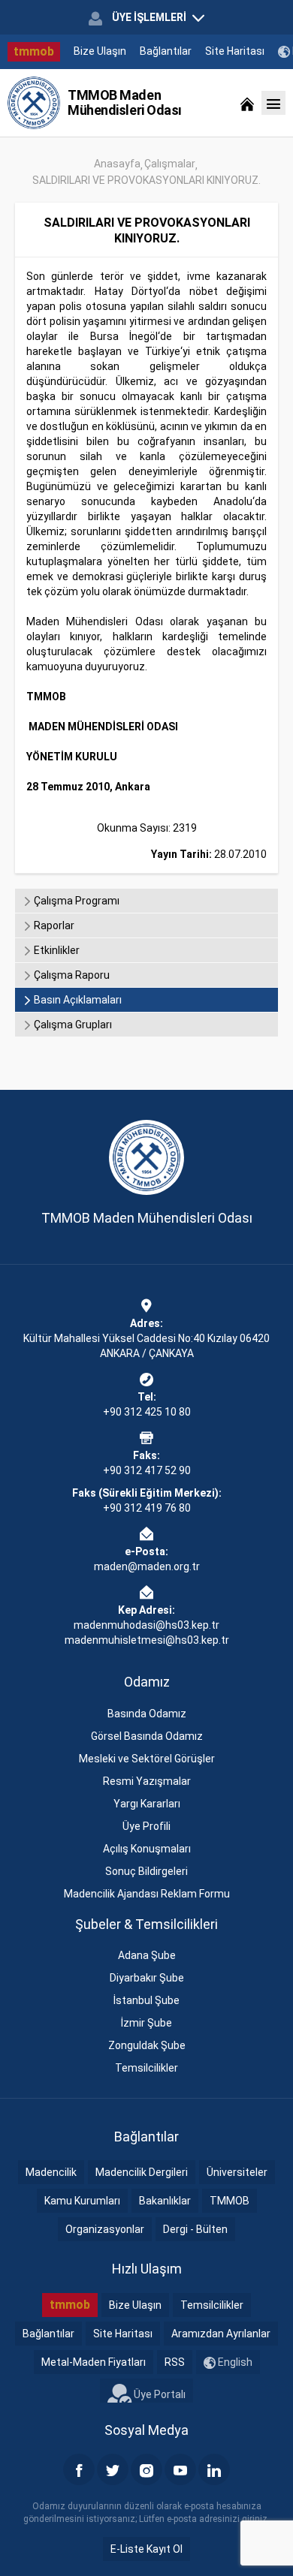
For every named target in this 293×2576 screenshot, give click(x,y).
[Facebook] (79, 2469)
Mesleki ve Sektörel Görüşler (147, 1759)
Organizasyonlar (105, 2229)
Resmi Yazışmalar (147, 1781)
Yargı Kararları (147, 1804)
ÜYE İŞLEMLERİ (149, 17)
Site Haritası (235, 51)
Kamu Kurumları (82, 2201)
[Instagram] (146, 2469)
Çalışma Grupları (72, 1025)
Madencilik (51, 2172)
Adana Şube (147, 1955)
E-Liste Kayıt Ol (146, 2549)
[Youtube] (180, 2469)
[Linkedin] (214, 2469)
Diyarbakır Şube (147, 1978)
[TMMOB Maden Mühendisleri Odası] (34, 103)
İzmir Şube (146, 2023)
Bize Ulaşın (100, 51)
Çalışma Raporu (71, 975)
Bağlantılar (166, 51)
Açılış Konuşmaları (147, 1849)
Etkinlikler (56, 950)
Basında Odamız (147, 1714)
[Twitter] (113, 2469)
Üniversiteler (237, 2172)
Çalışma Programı (76, 901)
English (234, 2362)
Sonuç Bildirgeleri (146, 1871)
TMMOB (230, 2201)
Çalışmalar (170, 164)
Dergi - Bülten (195, 2229)
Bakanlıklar (165, 2201)
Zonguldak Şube (147, 2045)
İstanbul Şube (146, 2000)
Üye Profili (146, 1826)
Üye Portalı (159, 2394)
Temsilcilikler (146, 2068)
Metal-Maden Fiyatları (94, 2362)
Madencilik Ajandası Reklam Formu (147, 1894)
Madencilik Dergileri (142, 2172)
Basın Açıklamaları (77, 1000)
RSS (175, 2362)
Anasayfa (117, 164)
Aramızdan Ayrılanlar (221, 2334)
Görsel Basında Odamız (147, 1736)
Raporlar (53, 925)
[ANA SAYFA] (247, 103)
